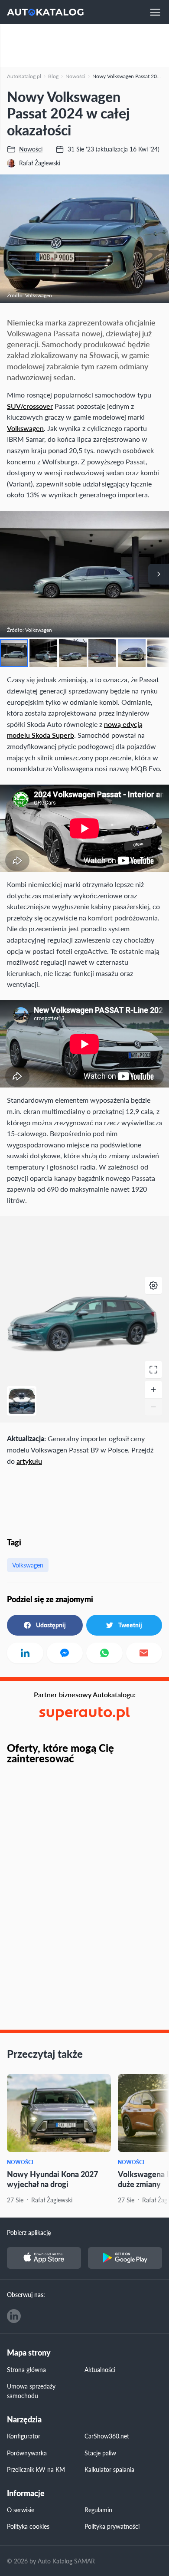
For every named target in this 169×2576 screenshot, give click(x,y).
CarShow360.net (107, 2436)
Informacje (26, 2493)
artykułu (29, 1461)
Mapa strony (29, 2353)
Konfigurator (24, 2436)
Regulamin (98, 2510)
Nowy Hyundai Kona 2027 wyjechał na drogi (52, 2179)
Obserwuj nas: (26, 2294)
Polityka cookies (28, 2526)
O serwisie (21, 2510)
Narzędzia (24, 2420)
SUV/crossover (30, 406)
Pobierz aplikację (29, 2232)
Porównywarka (27, 2453)
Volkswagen (25, 428)
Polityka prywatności (112, 2526)
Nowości (20, 2162)
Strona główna (26, 2369)
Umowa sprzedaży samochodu (31, 2391)
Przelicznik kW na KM (36, 2469)
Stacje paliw (100, 2453)
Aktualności (100, 2369)
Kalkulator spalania (109, 2469)
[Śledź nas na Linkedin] (14, 2316)
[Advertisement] (84, 46)
